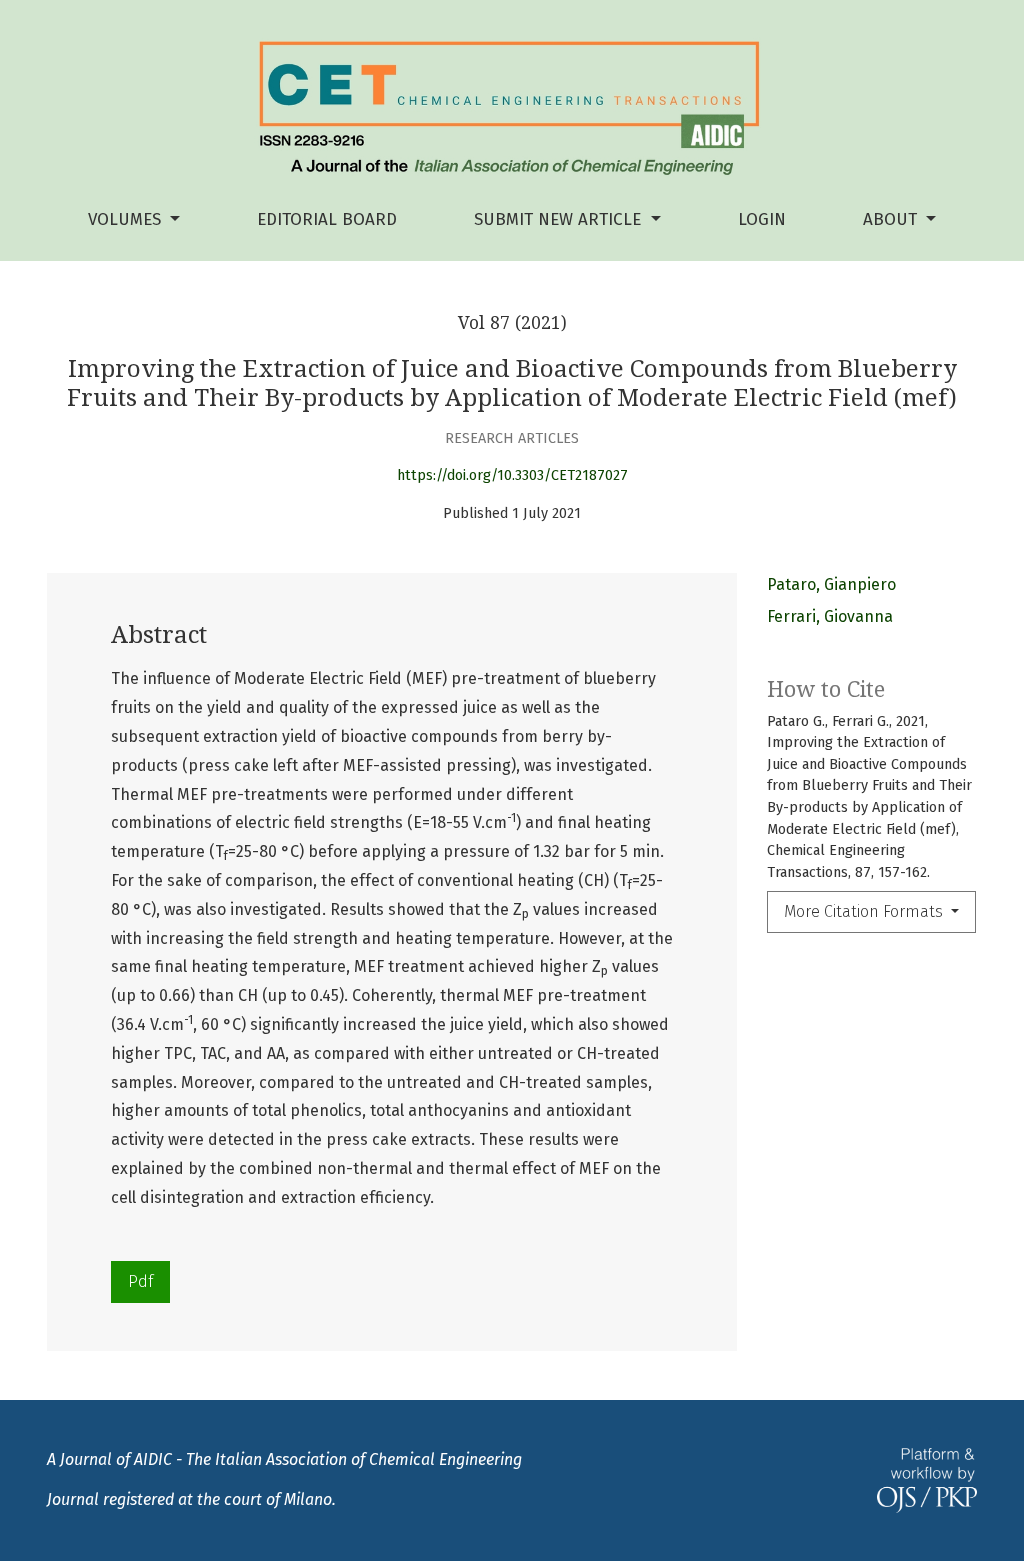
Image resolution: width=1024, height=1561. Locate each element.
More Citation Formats (865, 911)
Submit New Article (560, 219)
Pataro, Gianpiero (831, 584)
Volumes (127, 219)
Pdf (140, 1281)
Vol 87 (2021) (512, 323)
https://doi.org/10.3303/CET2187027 (512, 475)
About (892, 219)
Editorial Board (327, 219)
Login (762, 219)
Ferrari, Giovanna (830, 616)
